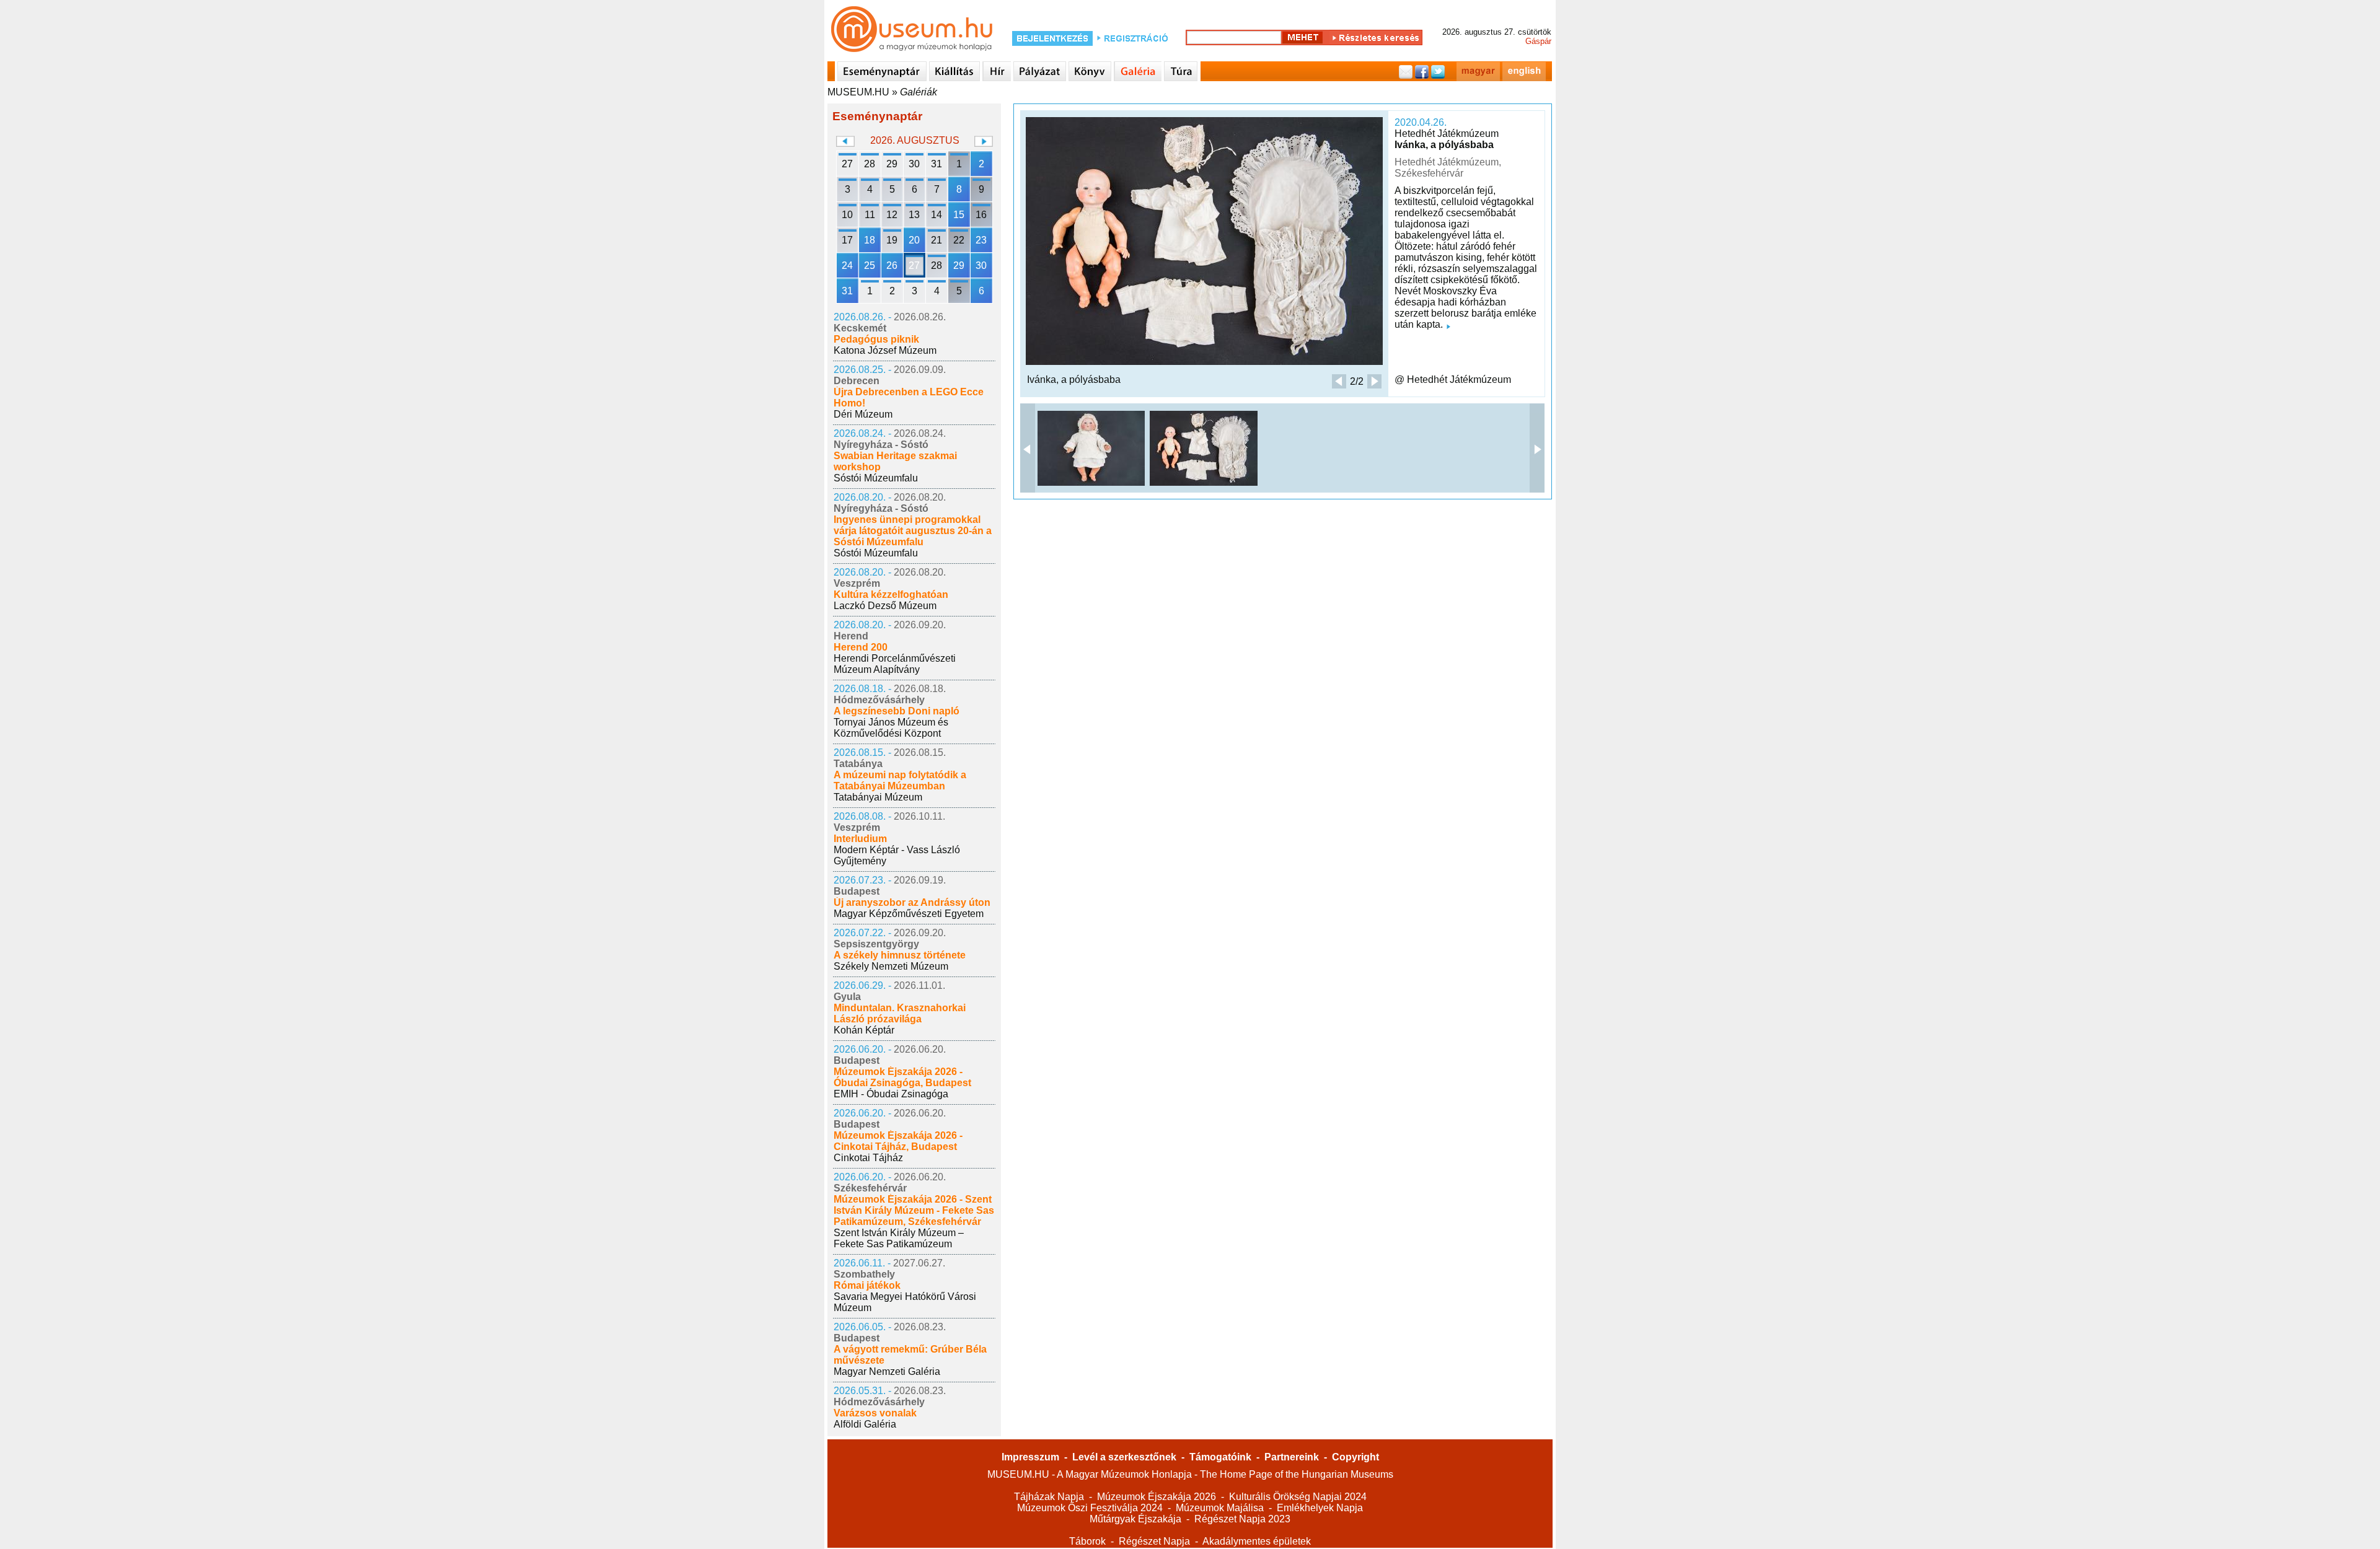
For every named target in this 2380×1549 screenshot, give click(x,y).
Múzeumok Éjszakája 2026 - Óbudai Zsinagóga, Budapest (902, 1077)
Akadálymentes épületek (1257, 1541)
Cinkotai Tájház (868, 1158)
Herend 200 (861, 647)
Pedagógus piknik (876, 339)
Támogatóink (1220, 1457)
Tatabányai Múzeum (878, 797)
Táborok (1087, 1541)
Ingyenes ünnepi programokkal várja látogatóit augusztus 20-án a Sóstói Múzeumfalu (913, 531)
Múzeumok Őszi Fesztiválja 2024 (1090, 1508)
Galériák (919, 92)
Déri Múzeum (863, 414)
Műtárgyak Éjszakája (1135, 1519)
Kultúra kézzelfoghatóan (891, 595)
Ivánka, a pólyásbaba (1444, 145)
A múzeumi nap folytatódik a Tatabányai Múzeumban (900, 780)
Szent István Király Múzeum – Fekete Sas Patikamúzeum (899, 1238)
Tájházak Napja (1049, 1497)
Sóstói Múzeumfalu (876, 478)
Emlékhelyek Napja (1320, 1508)
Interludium (860, 839)
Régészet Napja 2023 (1242, 1519)
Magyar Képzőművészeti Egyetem (909, 914)
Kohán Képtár (864, 1030)
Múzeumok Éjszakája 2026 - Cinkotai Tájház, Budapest (898, 1141)
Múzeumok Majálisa (1220, 1508)
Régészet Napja (1154, 1541)
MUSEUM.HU (858, 92)
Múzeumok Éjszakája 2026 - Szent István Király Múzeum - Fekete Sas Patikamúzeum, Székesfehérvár (914, 1210)
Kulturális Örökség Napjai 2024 (1298, 1497)
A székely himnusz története (900, 955)
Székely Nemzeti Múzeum (891, 966)
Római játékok (867, 1285)
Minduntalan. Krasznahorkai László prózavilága (900, 1013)
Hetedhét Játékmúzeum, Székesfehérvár (1448, 168)
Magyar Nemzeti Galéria (887, 1371)
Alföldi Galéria (865, 1424)
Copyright (1355, 1457)
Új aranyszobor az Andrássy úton (912, 902)
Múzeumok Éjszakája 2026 (1157, 1497)
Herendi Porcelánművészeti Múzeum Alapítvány (895, 664)
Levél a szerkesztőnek (1124, 1457)
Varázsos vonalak (875, 1413)
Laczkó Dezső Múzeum (885, 606)
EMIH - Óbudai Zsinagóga (891, 1094)
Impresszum (1030, 1457)
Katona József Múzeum (885, 350)
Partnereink (1292, 1457)
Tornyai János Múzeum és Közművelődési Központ (891, 728)
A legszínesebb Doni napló (897, 711)
